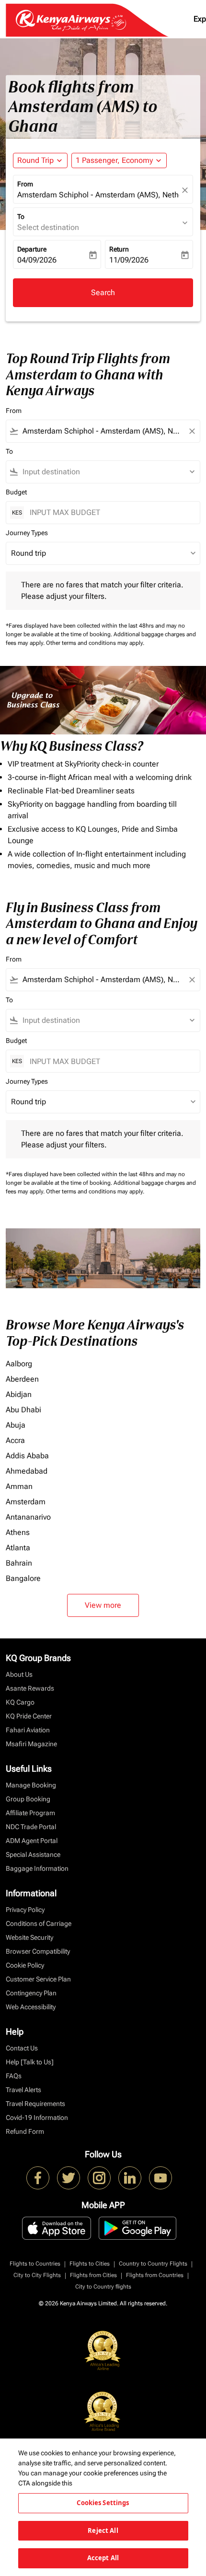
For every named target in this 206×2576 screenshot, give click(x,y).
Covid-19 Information (37, 2118)
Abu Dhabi (23, 1410)
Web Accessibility (31, 2007)
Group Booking (28, 1799)
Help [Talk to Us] (30, 2062)
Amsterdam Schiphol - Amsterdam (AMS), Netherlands (98, 195)
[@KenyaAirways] (69, 2178)
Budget (16, 492)
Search (103, 292)
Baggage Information (37, 1868)
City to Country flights (103, 2287)
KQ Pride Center (29, 1716)
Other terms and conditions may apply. (95, 643)
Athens (18, 1532)
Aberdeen (22, 1379)
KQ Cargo (20, 1702)
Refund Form (25, 2131)
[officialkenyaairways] (99, 2178)
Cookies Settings (103, 2503)
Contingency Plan (31, 1993)
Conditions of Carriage (39, 1923)
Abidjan (19, 1394)
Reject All (103, 2530)
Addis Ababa (27, 1456)
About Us (19, 1674)
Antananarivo (28, 1517)
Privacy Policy (25, 1910)
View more (103, 1605)
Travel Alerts (23, 2090)
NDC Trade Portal (31, 1827)
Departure (32, 249)
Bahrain (19, 1563)
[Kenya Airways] (38, 2178)
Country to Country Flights (153, 2264)
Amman (19, 1486)
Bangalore (23, 1578)
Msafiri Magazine (31, 1744)
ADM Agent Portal (32, 1841)
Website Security (29, 1937)
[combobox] (103, 431)
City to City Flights (37, 2275)
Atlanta (18, 1548)
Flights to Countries (35, 2264)
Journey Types (27, 533)
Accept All (103, 2558)
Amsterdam (26, 1502)
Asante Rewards (30, 1688)
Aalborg (19, 1364)
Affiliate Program (30, 1813)
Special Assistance (33, 1855)
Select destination (48, 227)
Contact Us (22, 2048)
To (21, 217)
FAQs (14, 2076)
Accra (15, 1440)
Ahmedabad (27, 1471)
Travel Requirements (35, 2104)
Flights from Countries (155, 2275)
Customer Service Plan (38, 1979)
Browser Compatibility (38, 1951)
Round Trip (35, 160)
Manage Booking (31, 1785)
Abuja (16, 1425)
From (25, 184)
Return (119, 249)
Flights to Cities (90, 2264)
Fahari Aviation (28, 1730)
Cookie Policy (25, 1965)
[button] (119, 160)
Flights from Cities (93, 2275)
